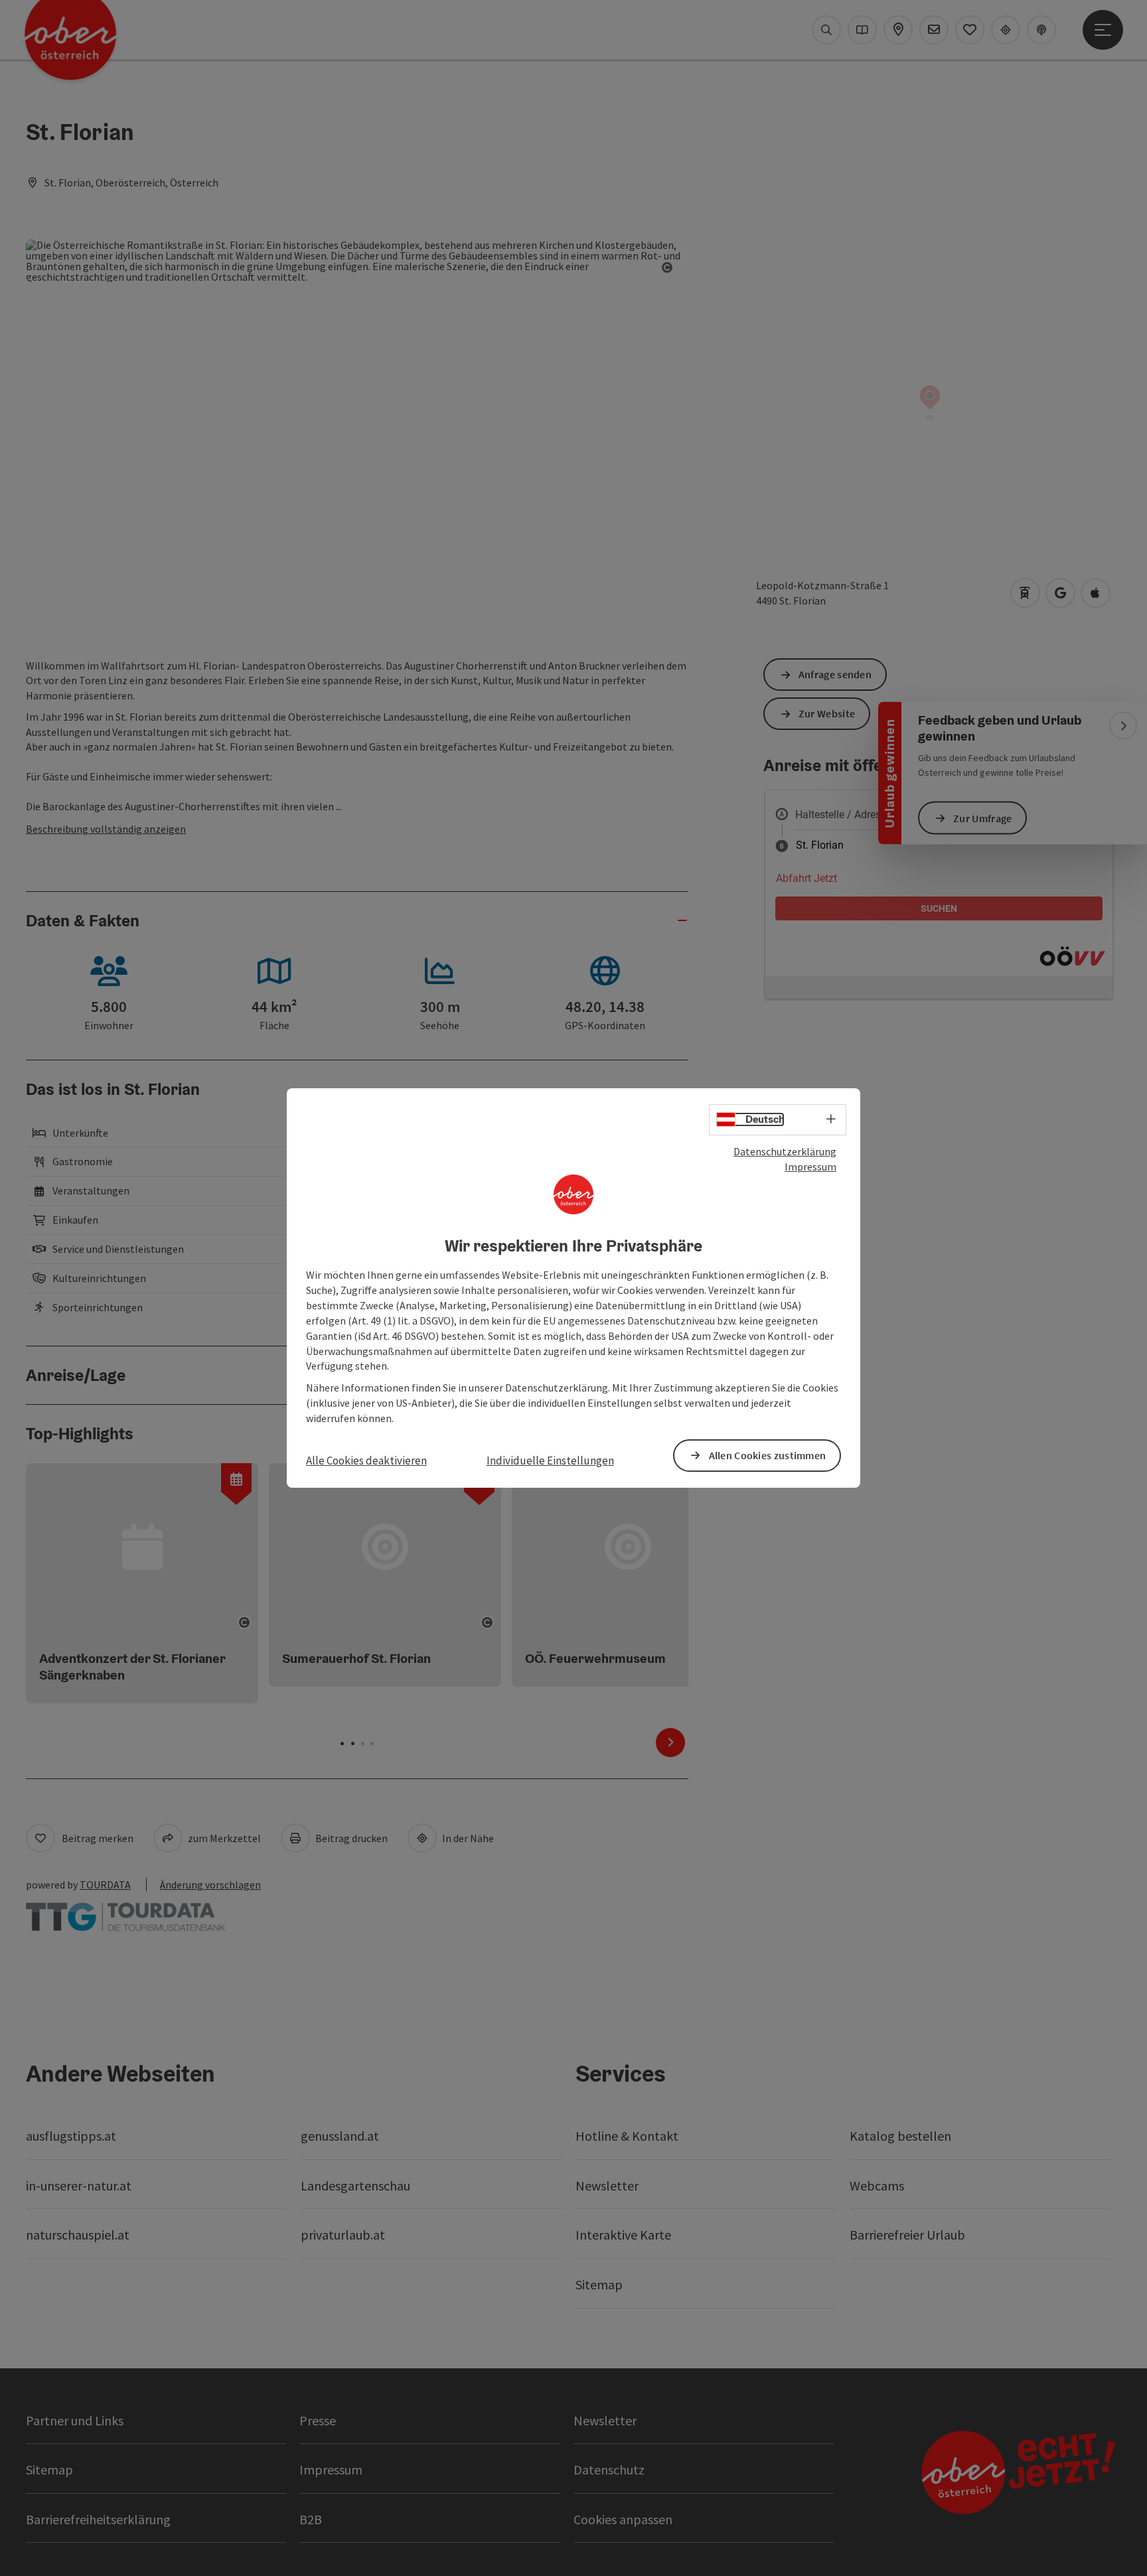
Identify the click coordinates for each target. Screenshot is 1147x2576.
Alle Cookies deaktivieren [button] (366, 1461)
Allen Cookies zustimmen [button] (768, 1455)
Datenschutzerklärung (785, 1151)
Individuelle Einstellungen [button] (550, 1461)
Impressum (810, 1167)
